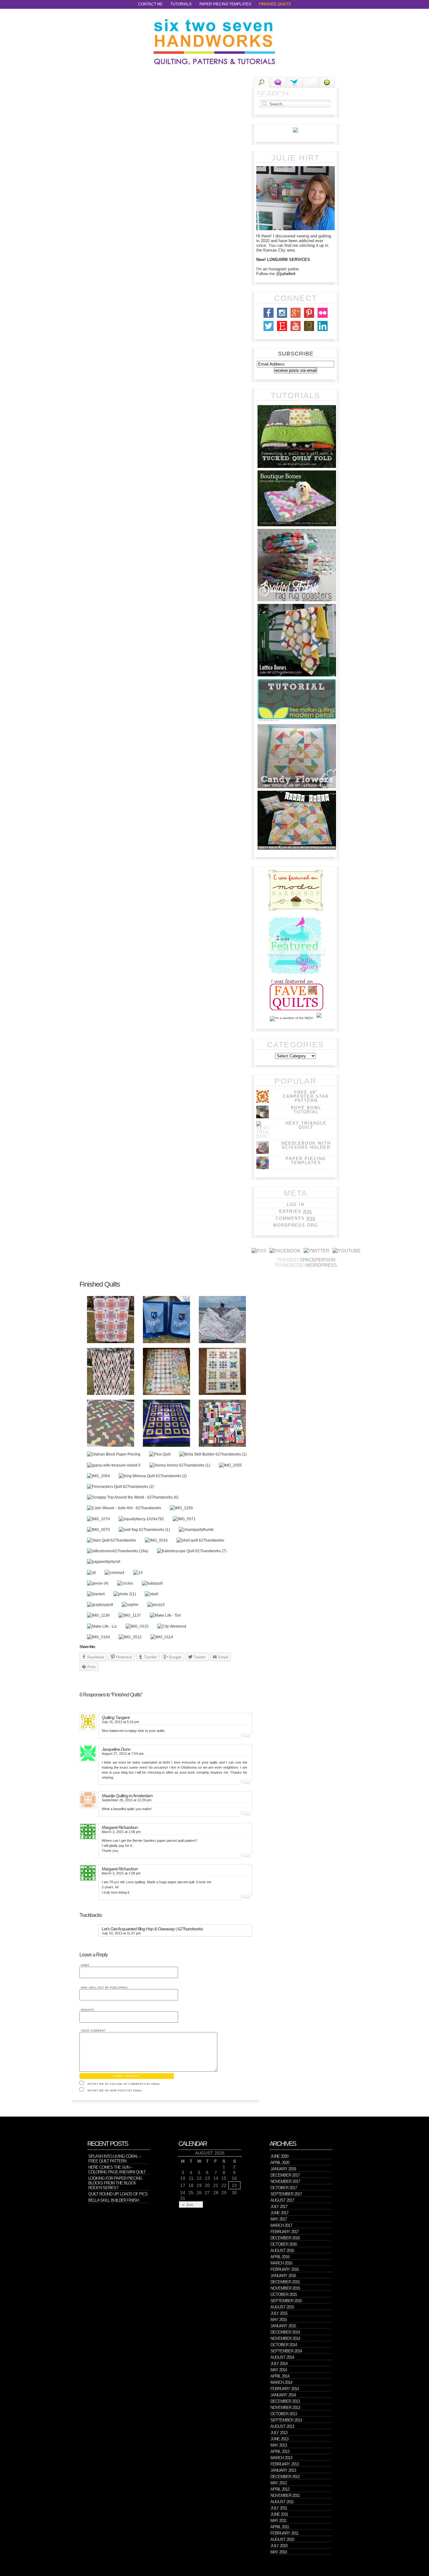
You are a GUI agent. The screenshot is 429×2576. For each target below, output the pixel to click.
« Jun (188, 2205)
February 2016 (285, 2269)
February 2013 (285, 2464)
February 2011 (284, 2533)
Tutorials (181, 4)
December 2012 (285, 2477)
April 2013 (280, 2451)
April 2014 (280, 2376)
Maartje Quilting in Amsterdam (127, 1796)
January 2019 (283, 2169)
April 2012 (280, 2489)
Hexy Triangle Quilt (306, 1125)
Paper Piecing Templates (225, 4)
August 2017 (282, 2200)
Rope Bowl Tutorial (306, 1110)
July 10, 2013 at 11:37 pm (121, 1933)
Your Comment (93, 2031)
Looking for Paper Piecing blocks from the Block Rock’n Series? (115, 2183)
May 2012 (279, 2483)
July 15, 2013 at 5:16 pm (120, 1722)
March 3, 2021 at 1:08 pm (121, 1873)
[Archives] (327, 82)
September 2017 (286, 2194)
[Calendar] (310, 82)
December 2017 (285, 2175)
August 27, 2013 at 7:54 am (123, 1754)
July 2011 (279, 2508)
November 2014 (285, 2338)
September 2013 (286, 2420)
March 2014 (281, 2382)
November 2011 (285, 2495)
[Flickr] (323, 318)
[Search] (261, 83)
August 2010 (282, 2539)
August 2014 (282, 2357)
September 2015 (286, 2301)
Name (85, 1965)
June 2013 (279, 2439)
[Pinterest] (309, 318)
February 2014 (285, 2389)
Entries (296, 1211)
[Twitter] (269, 331)
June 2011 (279, 2514)
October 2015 (284, 2294)
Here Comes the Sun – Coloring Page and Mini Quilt (117, 2170)
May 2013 (279, 2445)
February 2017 (285, 2232)
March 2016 (281, 2263)
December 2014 (285, 2332)
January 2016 (283, 2276)
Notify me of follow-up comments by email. (124, 2084)
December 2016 (285, 2238)
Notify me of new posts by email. (115, 2091)
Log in (296, 1204)
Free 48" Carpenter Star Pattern (306, 1096)
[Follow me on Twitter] (317, 1251)
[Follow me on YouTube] (347, 1251)
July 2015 (279, 2313)
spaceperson (318, 1260)
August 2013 (282, 2426)
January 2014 (283, 2395)
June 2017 (279, 2213)
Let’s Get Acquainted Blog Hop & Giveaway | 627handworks (152, 1929)
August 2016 (282, 2251)
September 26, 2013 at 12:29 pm (127, 1800)
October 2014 (284, 2345)
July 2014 (279, 2364)
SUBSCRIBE (296, 354)
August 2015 (282, 2307)
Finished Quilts (275, 4)
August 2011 (282, 2502)
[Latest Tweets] (294, 82)
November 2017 (285, 2181)
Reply (247, 1736)
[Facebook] (269, 318)
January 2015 (283, 2326)
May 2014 (279, 2370)
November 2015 (285, 2288)
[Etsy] (282, 331)
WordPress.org (296, 1225)
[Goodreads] (309, 331)
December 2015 (285, 2282)
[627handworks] (215, 42)
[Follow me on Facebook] (285, 1251)
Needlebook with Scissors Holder (306, 1145)
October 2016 (284, 2244)
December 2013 (285, 2401)
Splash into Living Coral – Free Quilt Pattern (114, 2159)
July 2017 (279, 2207)
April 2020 (280, 2163)
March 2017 (281, 2225)
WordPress (321, 1265)
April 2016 (280, 2257)
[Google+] (296, 318)
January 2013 (283, 2470)
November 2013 (285, 2408)
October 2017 (284, 2188)
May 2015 (279, 2320)
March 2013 (281, 2458)
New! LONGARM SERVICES (283, 260)
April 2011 (280, 2527)
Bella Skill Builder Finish (114, 2200)
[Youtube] (296, 331)
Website (88, 2010)
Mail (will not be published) (104, 1988)
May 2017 (279, 2219)
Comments (295, 1218)
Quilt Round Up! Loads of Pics (118, 2194)
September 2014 (286, 2351)
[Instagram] (282, 318)
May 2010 (279, 2552)
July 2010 (279, 2546)
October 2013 (284, 2414)
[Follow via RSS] (259, 1251)
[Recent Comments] (278, 82)
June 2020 (279, 2156)
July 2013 (279, 2433)
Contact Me (150, 4)
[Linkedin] (323, 331)
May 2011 (278, 2521)
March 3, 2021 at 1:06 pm (121, 1832)
